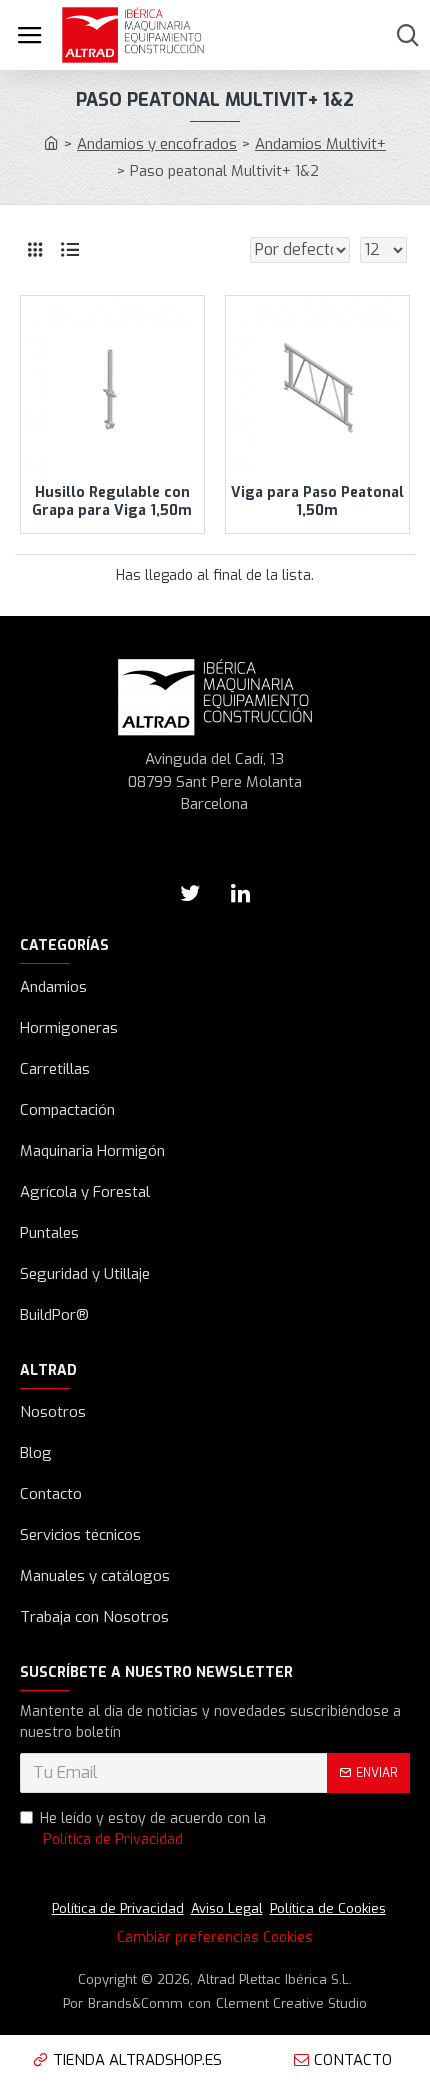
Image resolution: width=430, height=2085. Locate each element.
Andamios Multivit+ (320, 144)
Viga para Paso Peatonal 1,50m (317, 502)
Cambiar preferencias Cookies (215, 1937)
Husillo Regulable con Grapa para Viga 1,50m (112, 502)
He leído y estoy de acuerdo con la (153, 1829)
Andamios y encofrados (157, 144)
